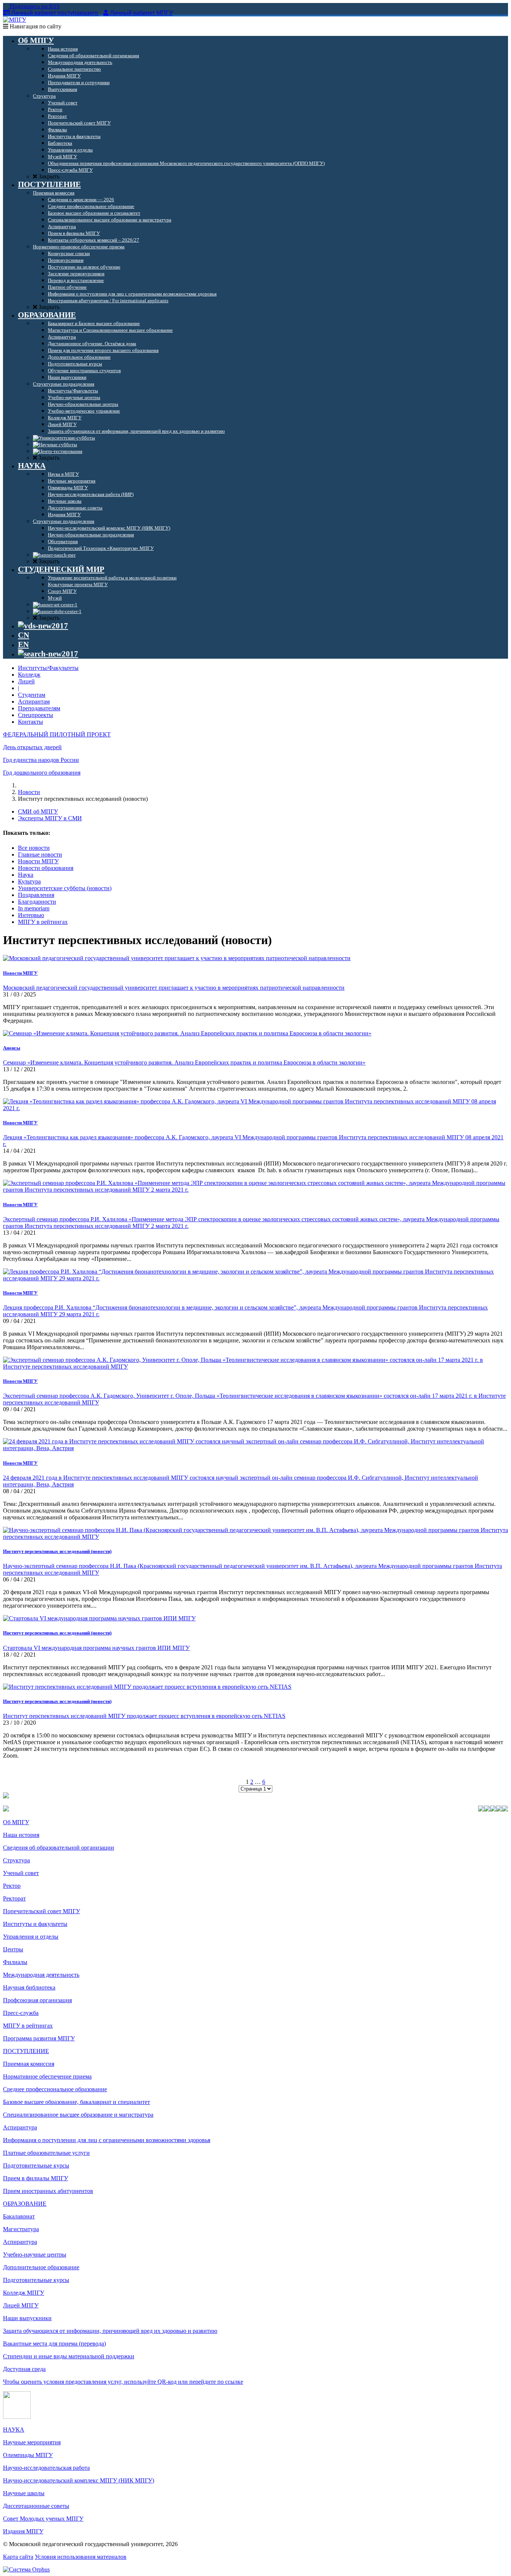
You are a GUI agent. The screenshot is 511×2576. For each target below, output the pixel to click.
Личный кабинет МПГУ (141, 13)
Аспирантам (34, 702)
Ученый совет (21, 1873)
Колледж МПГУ (24, 2293)
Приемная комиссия (29, 2064)
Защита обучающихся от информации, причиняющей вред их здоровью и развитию (110, 2331)
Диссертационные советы (36, 2506)
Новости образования (46, 868)
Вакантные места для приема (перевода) (54, 2344)
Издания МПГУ (23, 2531)
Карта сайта (18, 2557)
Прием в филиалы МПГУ (36, 2178)
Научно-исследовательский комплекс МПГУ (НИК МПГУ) (79, 2480)
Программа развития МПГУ (39, 2038)
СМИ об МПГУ (38, 811)
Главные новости (40, 854)
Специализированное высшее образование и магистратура (78, 2115)
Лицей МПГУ (21, 2305)
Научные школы (24, 2493)
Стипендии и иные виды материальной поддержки (69, 2356)
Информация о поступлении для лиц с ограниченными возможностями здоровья (107, 2140)
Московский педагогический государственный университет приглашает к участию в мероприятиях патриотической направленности (174, 988)
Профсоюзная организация (37, 2000)
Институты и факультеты (35, 1924)
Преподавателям (39, 708)
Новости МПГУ (38, 861)
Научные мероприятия (32, 2442)
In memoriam (34, 908)
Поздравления (36, 895)
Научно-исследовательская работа (46, 2468)
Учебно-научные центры (35, 2255)
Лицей (26, 681)
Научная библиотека (29, 1987)
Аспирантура (20, 2127)
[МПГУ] (15, 20)
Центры (13, 1949)
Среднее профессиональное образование (55, 2089)
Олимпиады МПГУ (28, 2455)
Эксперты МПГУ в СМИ (50, 818)
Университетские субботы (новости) (65, 888)
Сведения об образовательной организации (59, 1848)
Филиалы (15, 1962)
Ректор (12, 1886)
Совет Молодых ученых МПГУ (43, 2519)
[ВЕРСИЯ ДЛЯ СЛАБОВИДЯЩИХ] (43, 626)
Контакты (30, 722)
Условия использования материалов (81, 2557)
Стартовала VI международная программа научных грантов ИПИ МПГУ (96, 1648)
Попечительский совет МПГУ (42, 1911)
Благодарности (37, 902)
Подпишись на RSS (34, 6)
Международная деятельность (41, 1975)
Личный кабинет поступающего (55, 13)
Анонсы (12, 1048)
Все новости (34, 848)
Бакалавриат (19, 2216)
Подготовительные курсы (36, 2165)
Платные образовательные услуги (46, 2153)
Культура (29, 881)
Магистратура (21, 2229)
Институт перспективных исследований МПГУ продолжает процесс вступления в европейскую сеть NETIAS (144, 1716)
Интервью (31, 915)
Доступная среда (24, 2369)
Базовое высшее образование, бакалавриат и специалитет (77, 2102)
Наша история (21, 1835)
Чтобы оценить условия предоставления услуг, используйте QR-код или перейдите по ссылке (123, 2382)
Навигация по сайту (35, 26)
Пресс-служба (21, 2013)
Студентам (32, 695)
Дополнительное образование (41, 2267)
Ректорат (14, 1898)
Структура (16, 1860)
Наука (26, 875)
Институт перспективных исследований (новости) (57, 1551)
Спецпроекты (36, 715)
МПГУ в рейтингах (43, 922)
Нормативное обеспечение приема (47, 2076)
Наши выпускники (27, 2318)
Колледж (29, 675)
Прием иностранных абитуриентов (48, 2191)
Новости (29, 792)
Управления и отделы (31, 1937)
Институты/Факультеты (48, 668)
